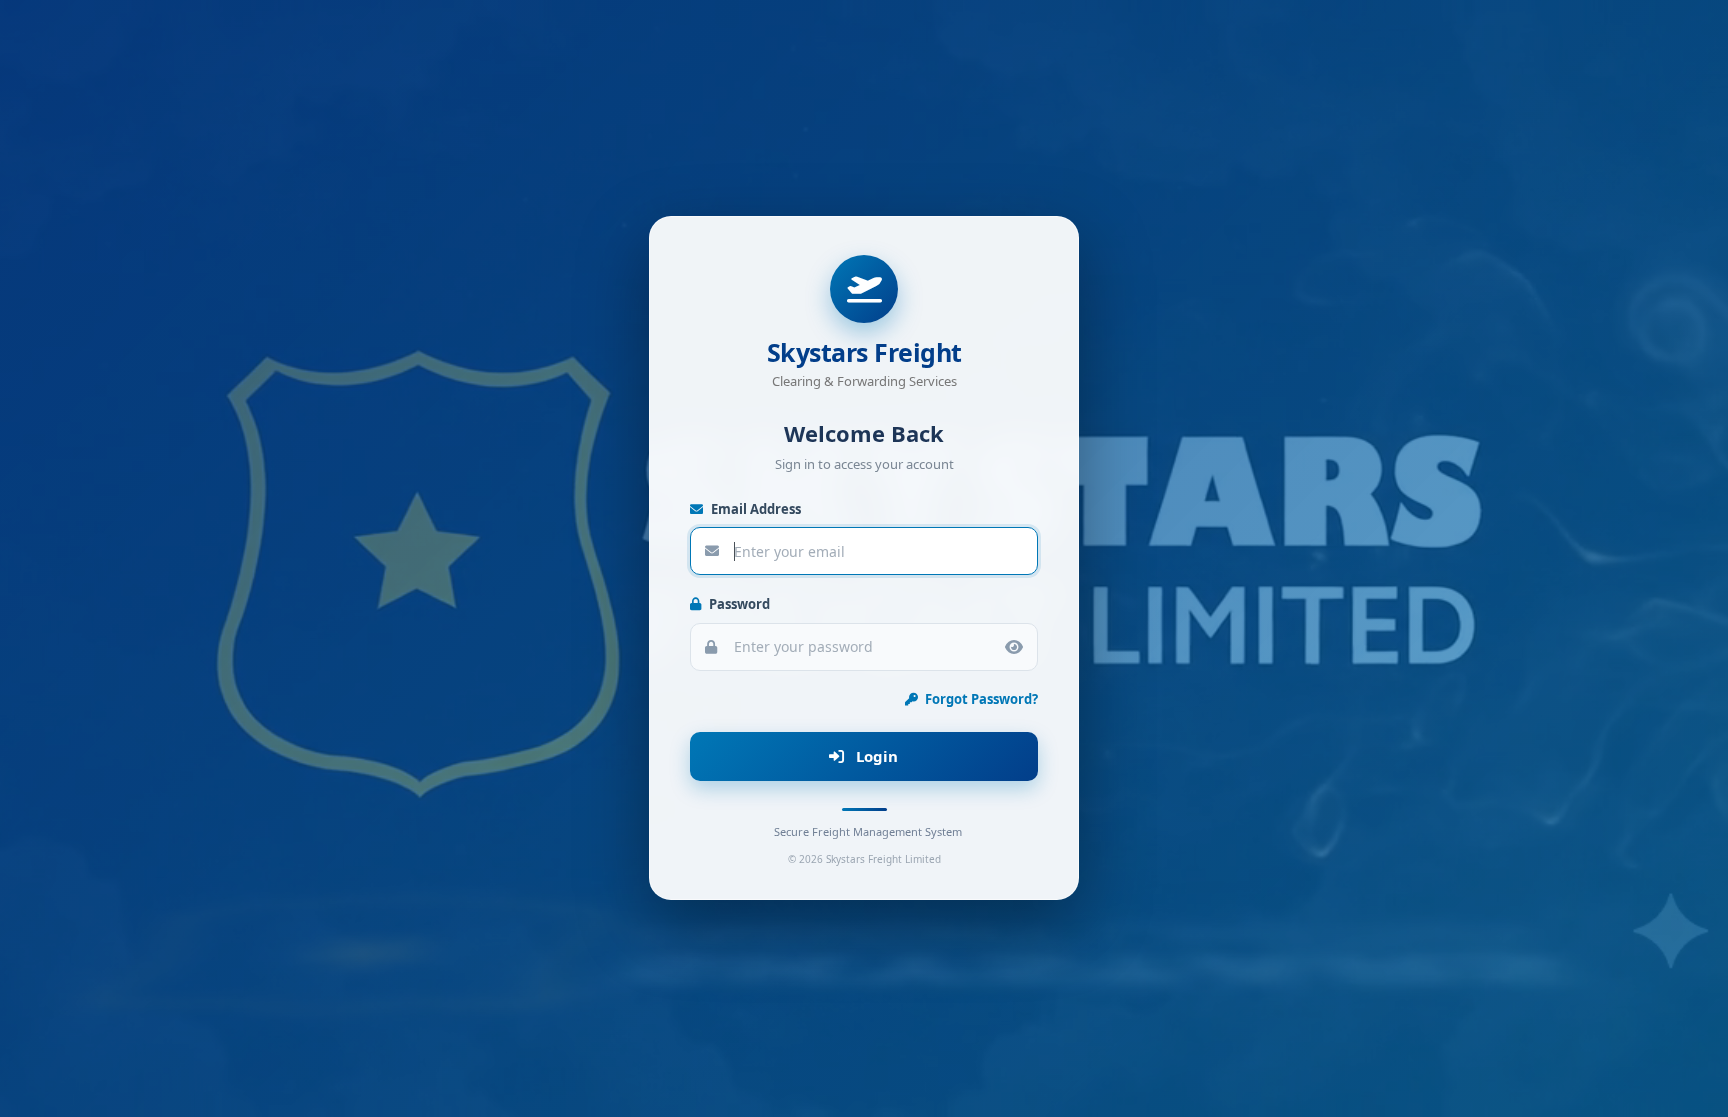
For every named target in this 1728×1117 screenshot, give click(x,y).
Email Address (754, 509)
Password (738, 605)
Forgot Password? (980, 699)
